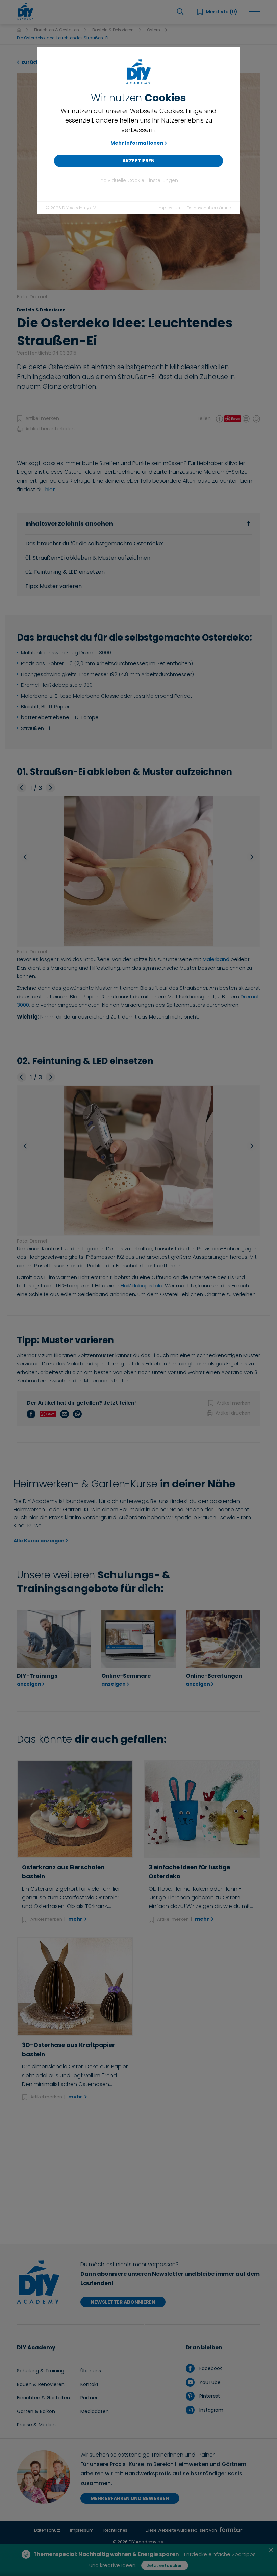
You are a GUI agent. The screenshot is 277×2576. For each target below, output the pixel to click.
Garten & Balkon (36, 2411)
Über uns (91, 2371)
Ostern (154, 30)
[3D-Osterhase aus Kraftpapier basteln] (75, 1987)
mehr (76, 1919)
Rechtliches (115, 2530)
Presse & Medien (36, 2425)
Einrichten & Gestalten (57, 30)
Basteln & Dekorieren (113, 30)
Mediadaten (95, 2411)
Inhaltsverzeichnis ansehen (69, 524)
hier (50, 490)
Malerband (216, 959)
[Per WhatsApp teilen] (256, 418)
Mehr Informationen (137, 143)
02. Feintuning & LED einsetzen (65, 572)
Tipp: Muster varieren (54, 586)
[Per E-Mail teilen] (246, 418)
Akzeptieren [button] (138, 161)
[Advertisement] (138, 2173)
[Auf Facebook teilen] (219, 418)
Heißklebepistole (142, 1286)
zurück (30, 62)
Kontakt (90, 2384)
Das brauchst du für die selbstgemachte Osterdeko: (94, 544)
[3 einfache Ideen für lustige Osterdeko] (202, 1809)
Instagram (211, 2410)
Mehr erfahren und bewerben (130, 2498)
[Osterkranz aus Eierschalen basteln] (75, 1809)
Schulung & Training (41, 2371)
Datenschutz (47, 2530)
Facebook (210, 2368)
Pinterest (209, 2396)
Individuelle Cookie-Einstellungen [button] (139, 180)
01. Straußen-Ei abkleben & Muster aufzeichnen (88, 558)
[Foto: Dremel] (138, 871)
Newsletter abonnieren (123, 2302)
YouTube (209, 2382)
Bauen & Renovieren (41, 2384)
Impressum (170, 208)
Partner (89, 2398)
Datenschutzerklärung (209, 208)
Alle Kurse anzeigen (39, 1541)
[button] (22, 788)
